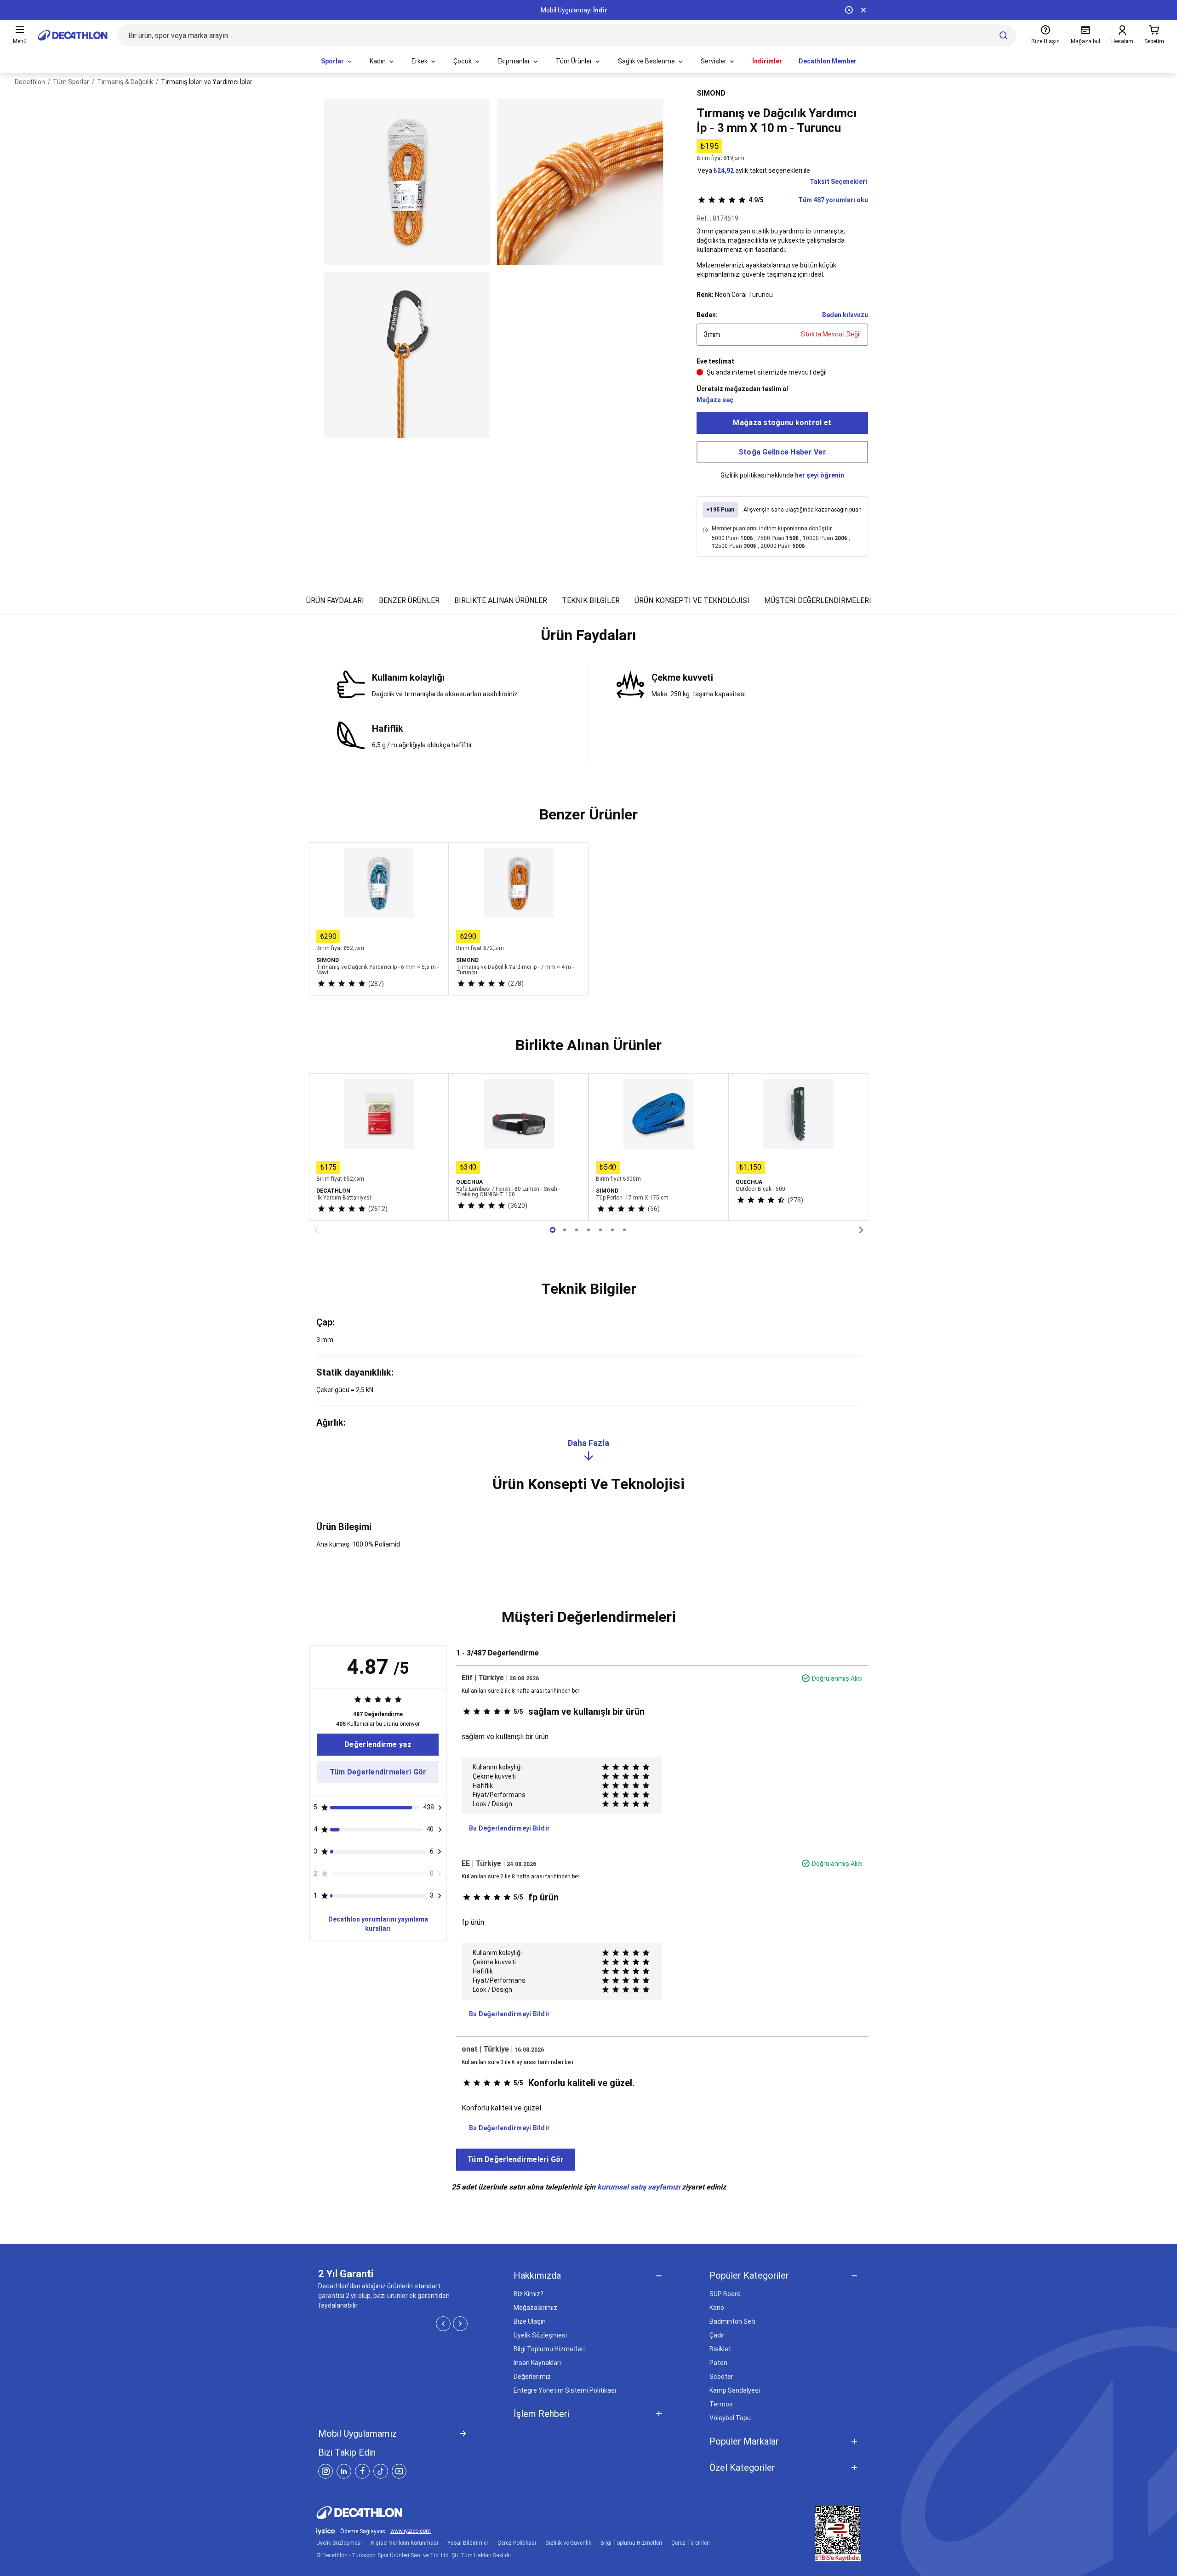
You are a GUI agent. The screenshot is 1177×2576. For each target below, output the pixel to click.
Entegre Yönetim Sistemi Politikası (565, 2390)
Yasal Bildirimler (468, 2543)
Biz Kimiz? (529, 2294)
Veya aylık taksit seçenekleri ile (754, 171)
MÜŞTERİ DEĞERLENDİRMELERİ (818, 600)
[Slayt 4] (600, 1230)
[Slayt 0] (553, 1230)
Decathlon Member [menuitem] (828, 61)
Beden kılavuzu (845, 315)
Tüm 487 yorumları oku (808, 200)
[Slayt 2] (577, 1230)
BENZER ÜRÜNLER (409, 600)
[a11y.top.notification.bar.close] (863, 10)
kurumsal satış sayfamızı (639, 2187)
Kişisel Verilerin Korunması (405, 2543)
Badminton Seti (732, 2321)
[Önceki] (316, 1230)
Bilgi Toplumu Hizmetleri (549, 2349)
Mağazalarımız (535, 2308)
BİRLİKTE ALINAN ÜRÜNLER (501, 600)
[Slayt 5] (612, 1230)
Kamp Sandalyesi (735, 2390)
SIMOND (711, 93)
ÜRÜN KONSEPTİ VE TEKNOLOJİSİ (692, 600)
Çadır (717, 2335)
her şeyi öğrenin (820, 475)
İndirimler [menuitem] (767, 61)
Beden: (707, 315)
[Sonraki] (861, 1230)
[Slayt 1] (565, 1230)
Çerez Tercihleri (691, 2543)
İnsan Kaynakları (537, 2363)
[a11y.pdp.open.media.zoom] (407, 182)
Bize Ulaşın (530, 2321)
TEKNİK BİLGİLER (591, 600)
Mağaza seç (715, 400)
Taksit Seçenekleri (838, 182)
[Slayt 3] (588, 1230)
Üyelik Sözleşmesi (540, 2335)
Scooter (721, 2377)
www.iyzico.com (411, 2531)
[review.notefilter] (440, 1808)
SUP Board (725, 2294)
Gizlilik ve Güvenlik (568, 2543)
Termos (721, 2404)
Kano (717, 2308)
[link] (378, 1745)
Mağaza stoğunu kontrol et (782, 423)
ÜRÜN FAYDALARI (335, 600)
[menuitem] (337, 62)
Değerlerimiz (532, 2377)
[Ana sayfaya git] (73, 35)
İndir (600, 10)
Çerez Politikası (517, 2543)
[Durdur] (849, 10)
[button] (588, 639)
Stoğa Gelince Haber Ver (782, 452)
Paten (718, 2363)
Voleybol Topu (730, 2418)
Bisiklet (720, 2349)
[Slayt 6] (624, 1230)
